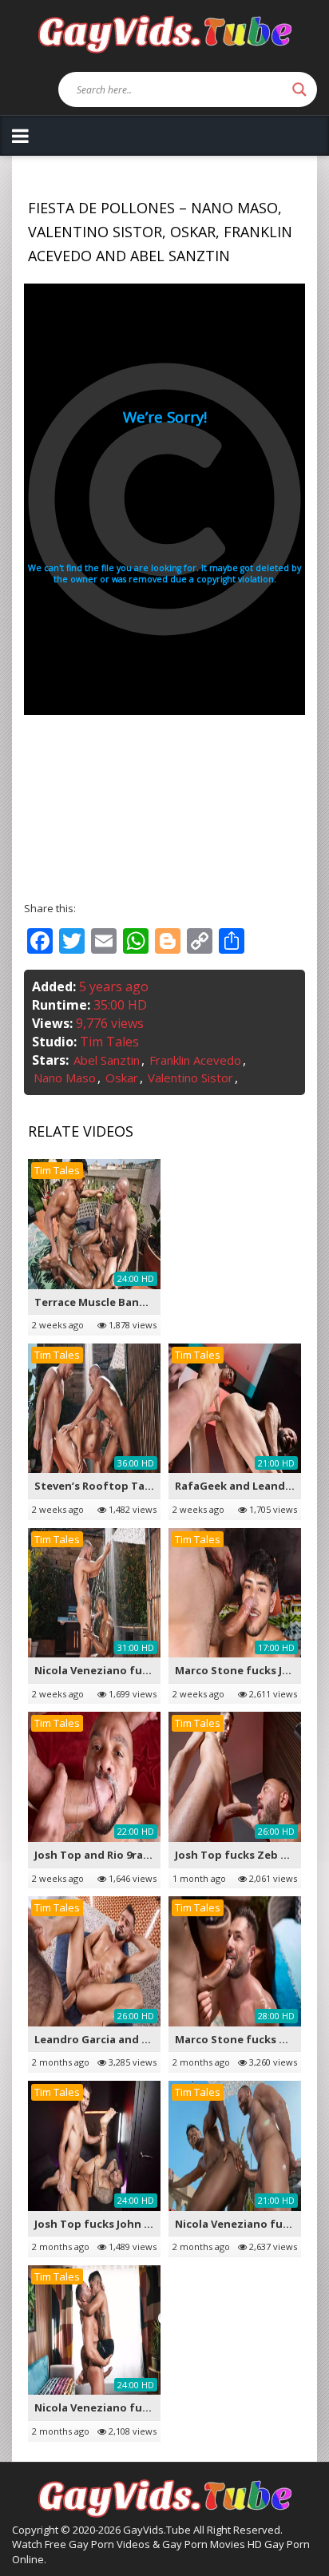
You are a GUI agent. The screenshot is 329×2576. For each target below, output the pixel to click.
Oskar (122, 1078)
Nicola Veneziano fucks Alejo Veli (123, 1670)
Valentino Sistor (190, 1078)
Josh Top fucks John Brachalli (113, 2224)
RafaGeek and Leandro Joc (245, 1486)
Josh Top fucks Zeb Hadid (244, 1855)
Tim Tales (109, 1042)
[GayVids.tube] (164, 33)
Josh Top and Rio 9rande (99, 1855)
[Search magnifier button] (299, 89)
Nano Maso (65, 1078)
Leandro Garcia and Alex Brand (117, 2039)
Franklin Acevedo (195, 1060)
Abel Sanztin (107, 1060)
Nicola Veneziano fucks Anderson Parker (143, 2407)
